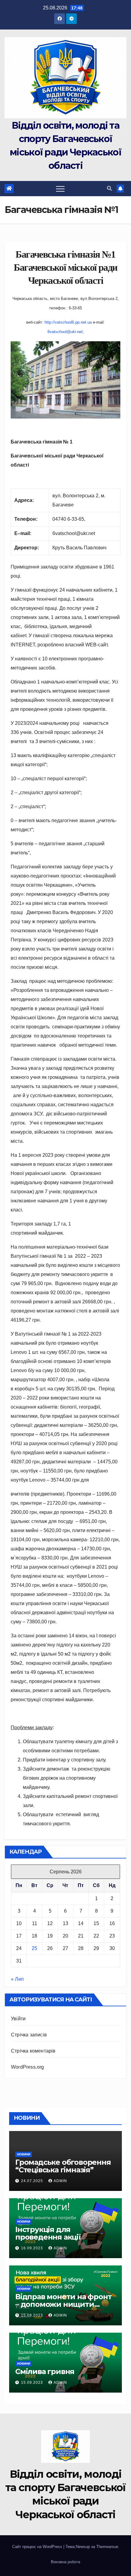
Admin (60, 2181)
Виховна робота (65, 2562)
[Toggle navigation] (60, 189)
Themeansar (107, 2547)
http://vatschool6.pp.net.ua (68, 322)
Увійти (18, 2019)
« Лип (17, 1979)
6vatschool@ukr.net (65, 332)
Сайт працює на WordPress (38, 2547)
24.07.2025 (33, 2181)
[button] (109, 188)
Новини (24, 2154)
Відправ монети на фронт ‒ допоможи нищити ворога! (63, 2304)
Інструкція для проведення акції (48, 2233)
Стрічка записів (29, 2035)
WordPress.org (28, 2067)
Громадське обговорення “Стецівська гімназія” (63, 2166)
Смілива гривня (45, 2371)
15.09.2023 (33, 2315)
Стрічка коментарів (33, 2051)
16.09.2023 (33, 2248)
